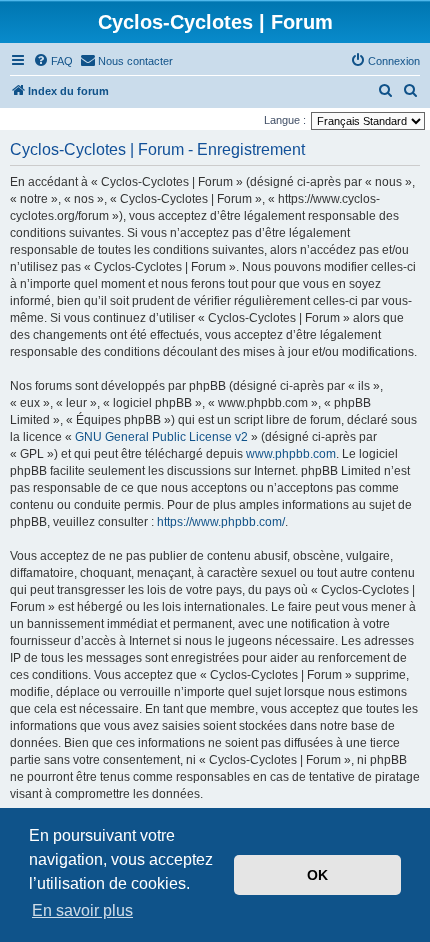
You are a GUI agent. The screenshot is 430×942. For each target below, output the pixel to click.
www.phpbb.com (291, 454)
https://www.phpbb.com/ (221, 522)
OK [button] (317, 875)
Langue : (285, 120)
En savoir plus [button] (82, 910)
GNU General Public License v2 (161, 437)
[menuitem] (53, 61)
